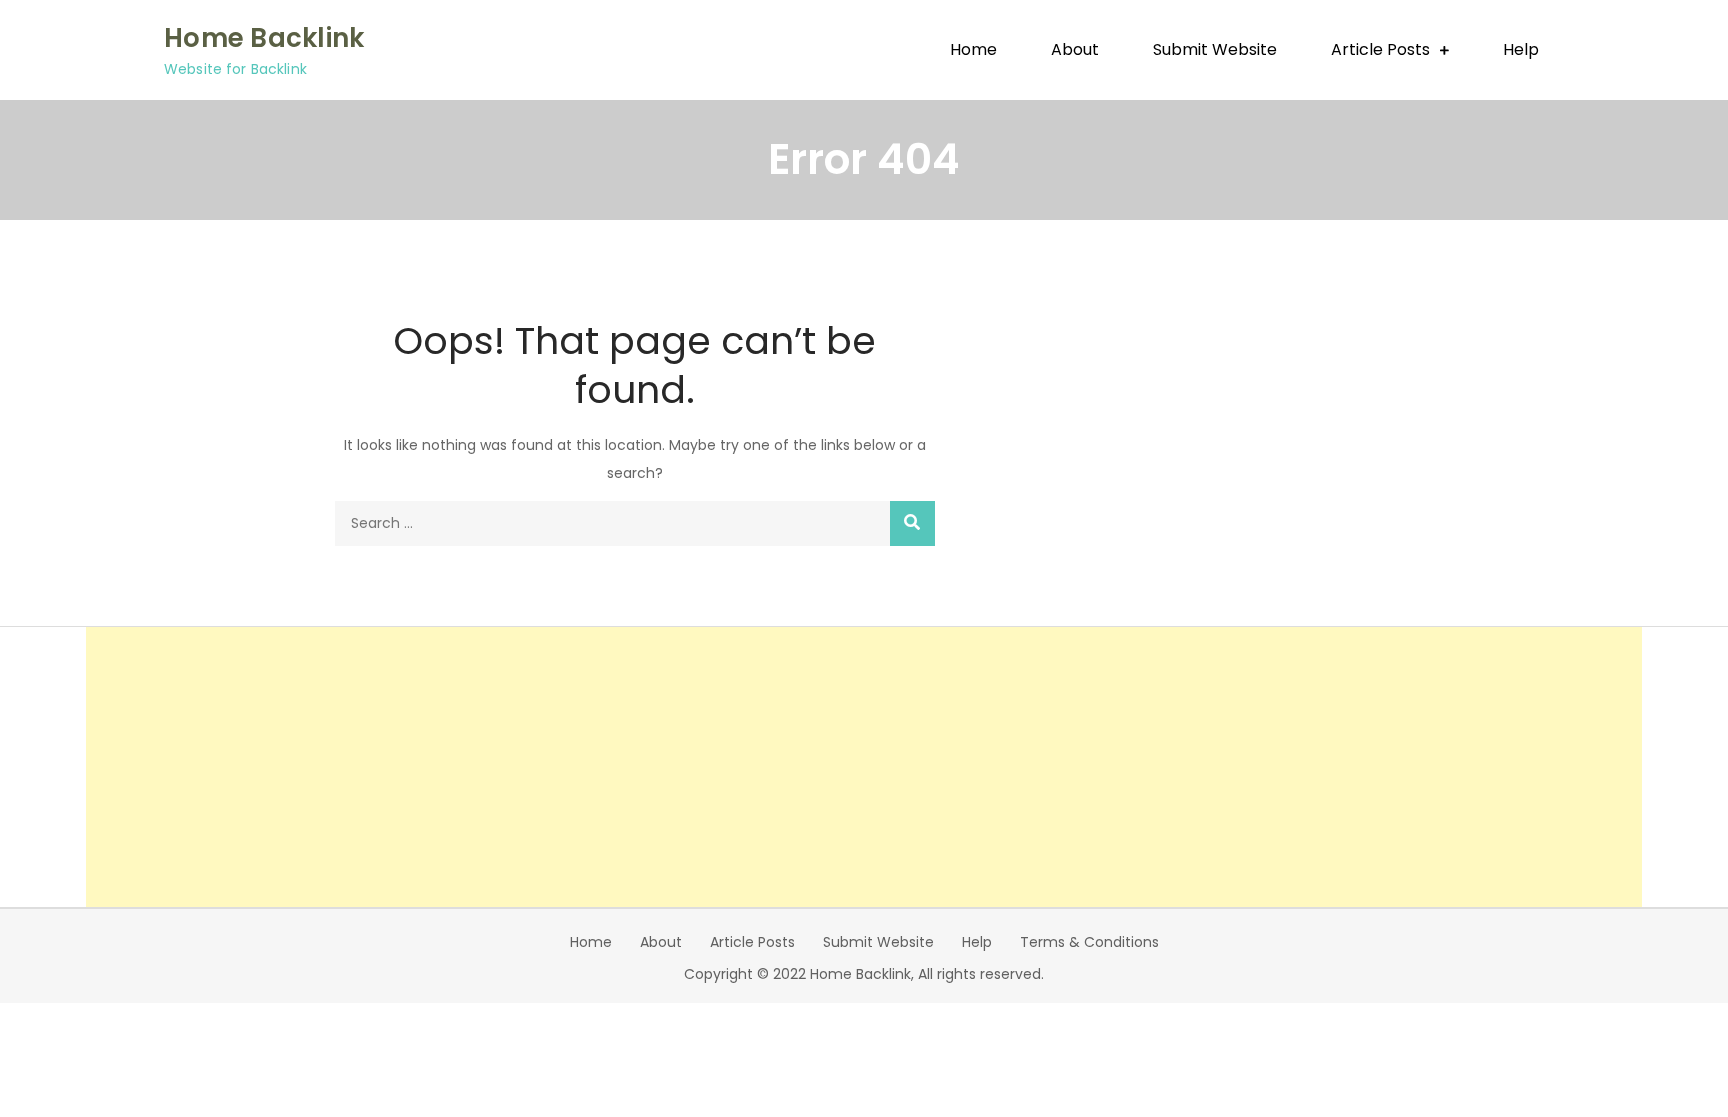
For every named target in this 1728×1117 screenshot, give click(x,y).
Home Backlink (264, 38)
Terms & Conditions (1089, 942)
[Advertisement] (864, 767)
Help (1521, 49)
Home (973, 49)
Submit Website (1215, 49)
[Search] (912, 523)
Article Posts (1380, 49)
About (1075, 49)
